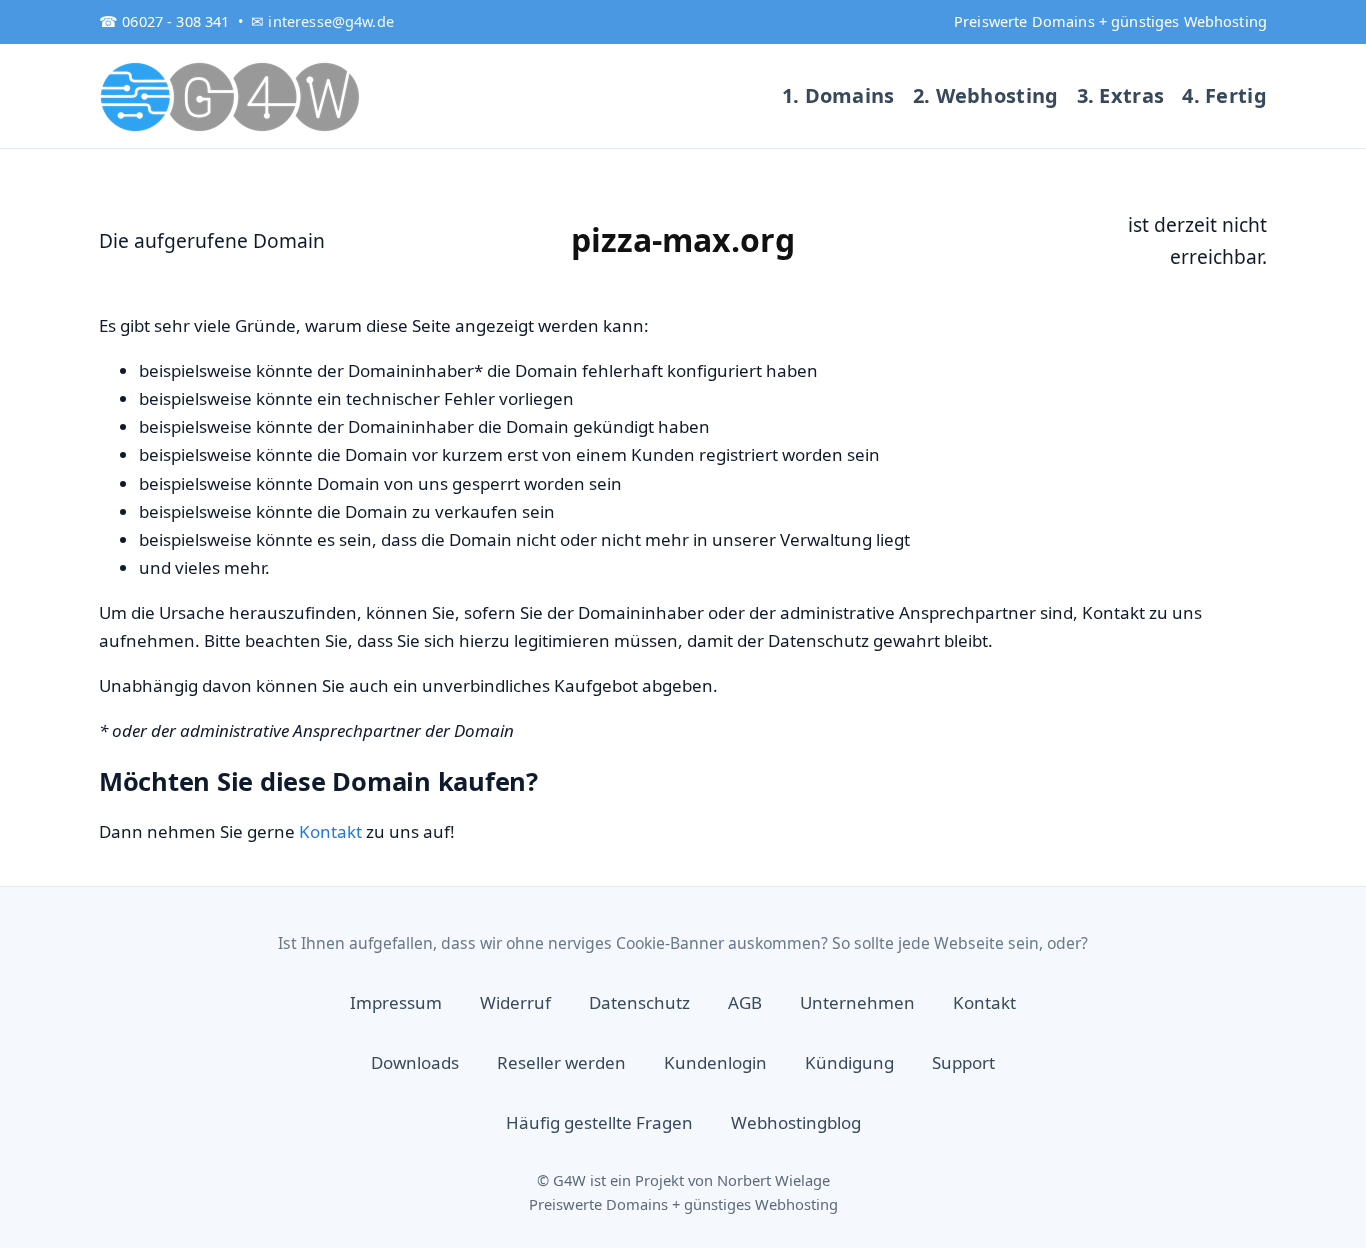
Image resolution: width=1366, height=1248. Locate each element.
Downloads (415, 1062)
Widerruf (515, 1002)
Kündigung (849, 1062)
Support (963, 1062)
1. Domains (838, 95)
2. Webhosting (986, 95)
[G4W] (231, 96)
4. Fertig (1224, 95)
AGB (745, 1002)
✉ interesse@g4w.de (322, 21)
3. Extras (1121, 95)
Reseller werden (561, 1062)
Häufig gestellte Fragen (599, 1122)
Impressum (396, 1002)
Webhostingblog (796, 1122)
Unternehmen (857, 1002)
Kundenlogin (715, 1062)
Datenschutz (639, 1002)
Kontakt (330, 831)
